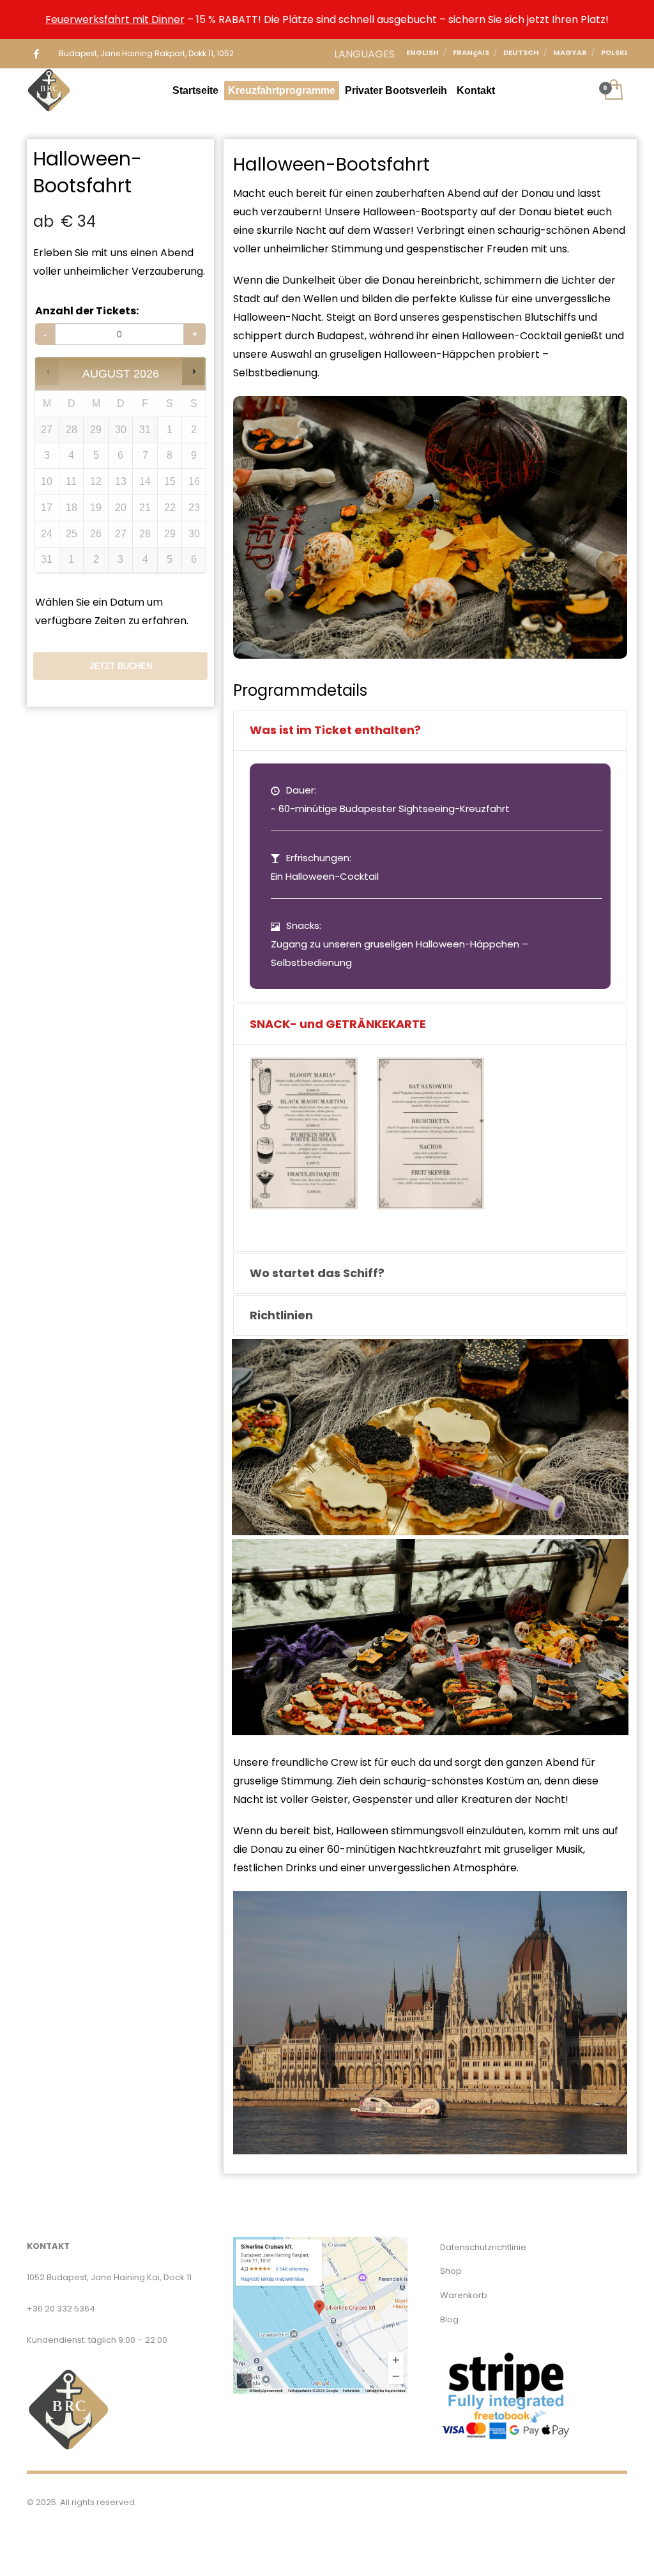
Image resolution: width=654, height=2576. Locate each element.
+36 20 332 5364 (61, 2309)
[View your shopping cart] (613, 91)
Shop (451, 2271)
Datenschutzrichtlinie (483, 2247)
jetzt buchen (121, 666)
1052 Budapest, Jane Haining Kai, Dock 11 (109, 2277)
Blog (449, 2319)
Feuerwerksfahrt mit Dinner (115, 19)
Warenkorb (464, 2295)
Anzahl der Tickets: (87, 311)
